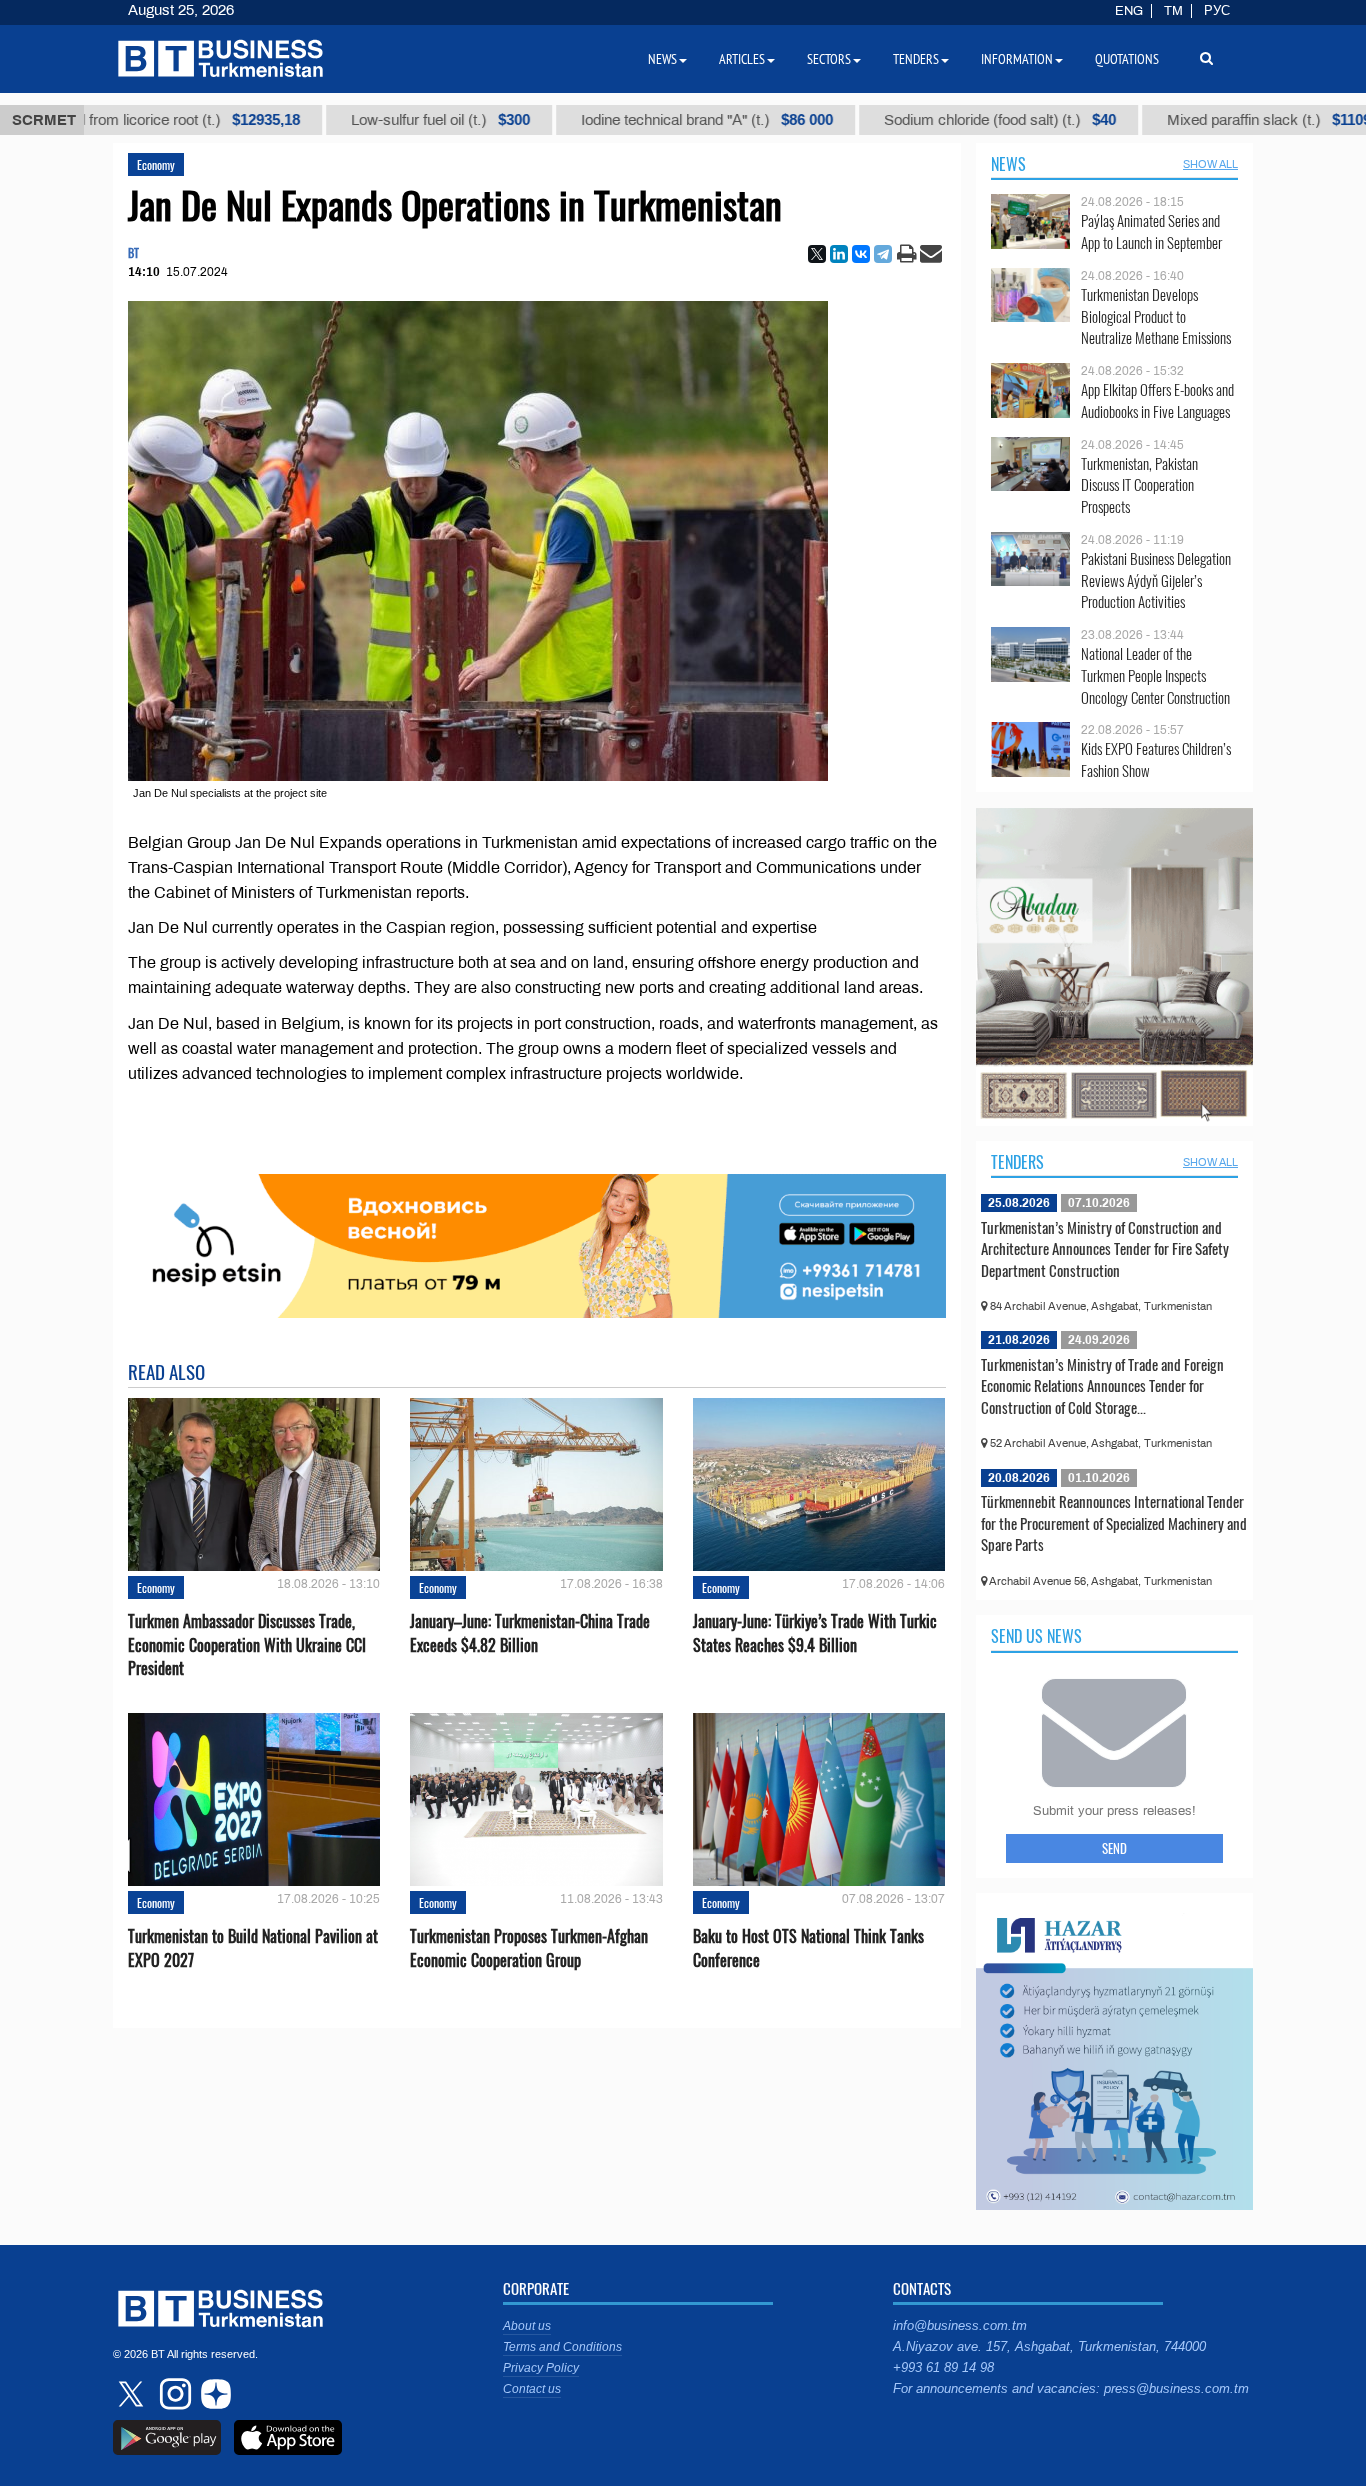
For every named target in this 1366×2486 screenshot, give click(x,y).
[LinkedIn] (839, 254)
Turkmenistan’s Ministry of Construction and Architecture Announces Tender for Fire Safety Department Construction (1105, 1248)
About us (527, 2326)
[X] (817, 254)
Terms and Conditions (562, 2347)
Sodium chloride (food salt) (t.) (887, 120)
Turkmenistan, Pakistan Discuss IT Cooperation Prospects (1139, 485)
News (1008, 164)
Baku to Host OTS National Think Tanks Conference (808, 1948)
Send (1114, 1848)
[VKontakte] (861, 254)
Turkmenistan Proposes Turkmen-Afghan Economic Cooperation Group (529, 1948)
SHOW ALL (1210, 164)
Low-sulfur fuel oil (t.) (327, 120)
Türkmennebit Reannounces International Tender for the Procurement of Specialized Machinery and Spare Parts (1114, 1522)
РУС (1217, 11)
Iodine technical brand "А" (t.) (594, 120)
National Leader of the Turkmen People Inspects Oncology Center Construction (1155, 675)
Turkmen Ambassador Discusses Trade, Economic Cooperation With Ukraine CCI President (247, 1644)
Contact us (532, 2389)
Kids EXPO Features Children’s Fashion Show (1156, 759)
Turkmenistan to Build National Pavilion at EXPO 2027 (253, 1948)
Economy (156, 164)
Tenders (1017, 1162)
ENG (1129, 11)
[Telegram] (883, 254)
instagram (173, 2394)
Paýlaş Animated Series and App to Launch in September (1151, 231)
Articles (742, 59)
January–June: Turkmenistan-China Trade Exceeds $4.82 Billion (530, 1633)
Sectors (829, 59)
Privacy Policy (541, 2368)
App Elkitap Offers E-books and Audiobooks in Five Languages (1157, 400)
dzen (213, 2394)
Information (1017, 59)
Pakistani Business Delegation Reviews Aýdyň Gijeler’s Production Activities (1156, 580)
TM (1173, 11)
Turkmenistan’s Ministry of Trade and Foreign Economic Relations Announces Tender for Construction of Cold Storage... (1102, 1385)
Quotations (1127, 59)
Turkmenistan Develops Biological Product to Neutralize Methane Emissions (1156, 316)
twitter (133, 2394)
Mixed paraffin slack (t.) (1156, 120)
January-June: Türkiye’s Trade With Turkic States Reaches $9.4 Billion (815, 1633)
